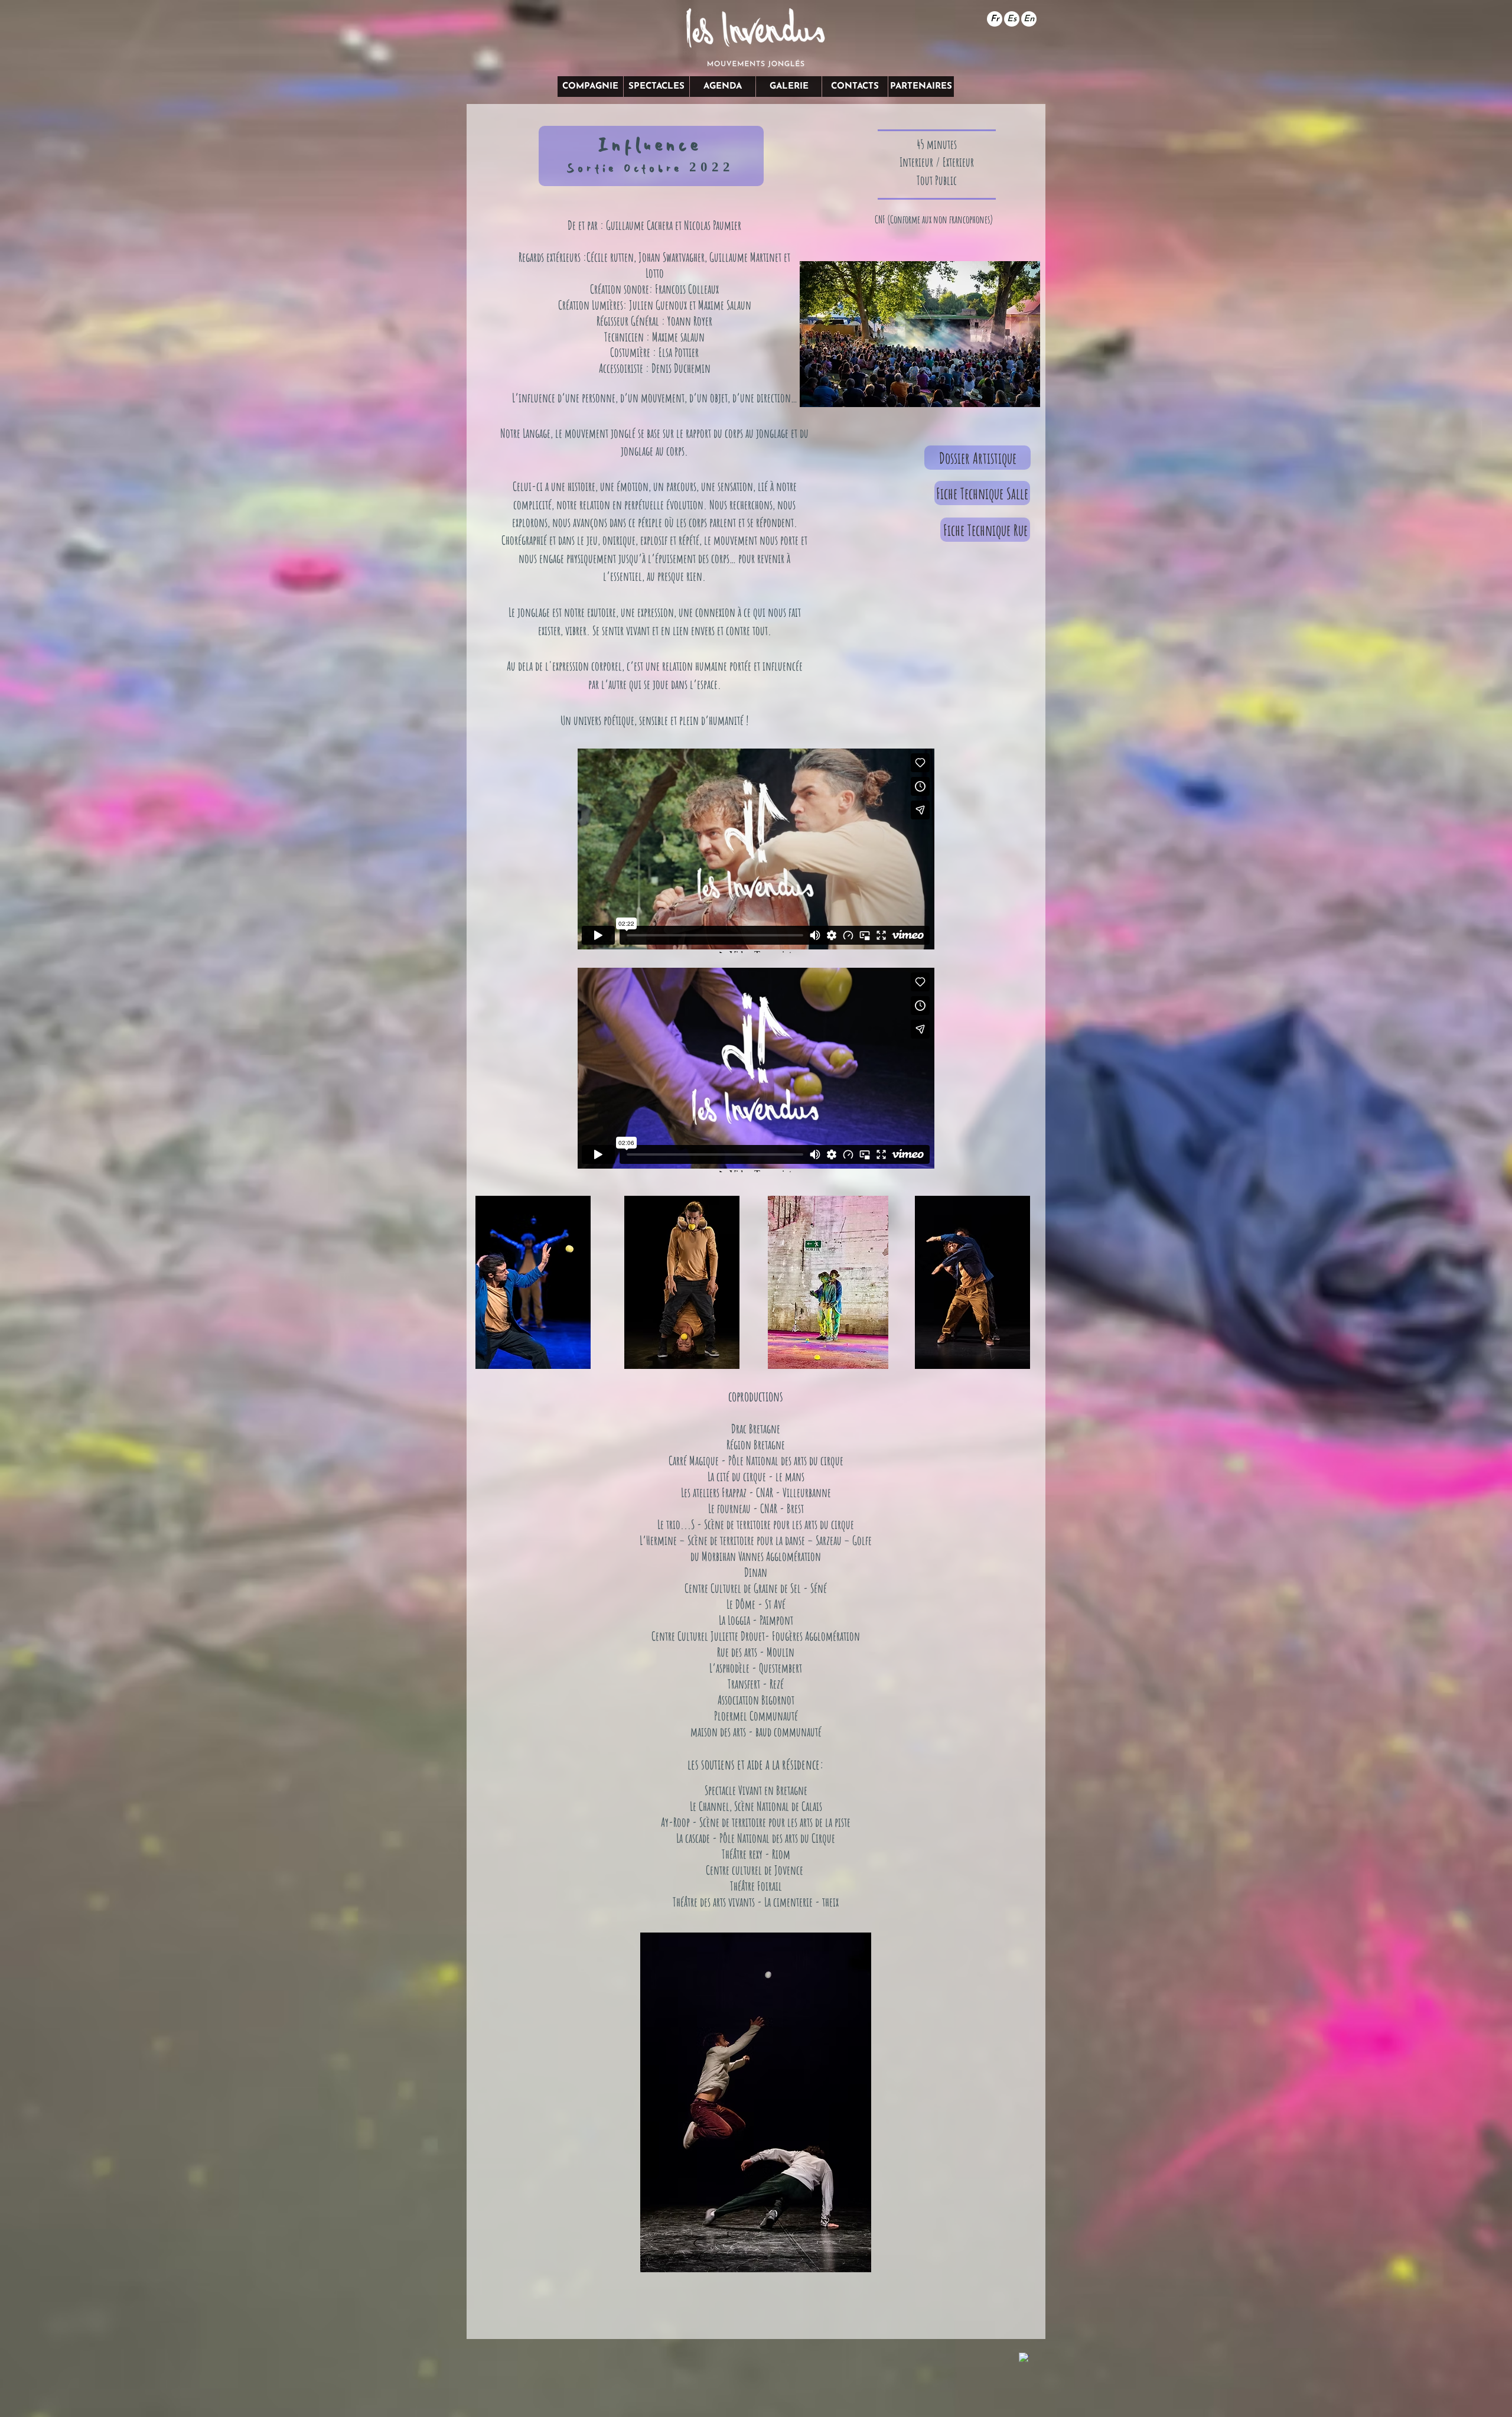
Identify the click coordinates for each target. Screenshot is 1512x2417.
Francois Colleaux (687, 289)
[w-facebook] (1024, 2358)
